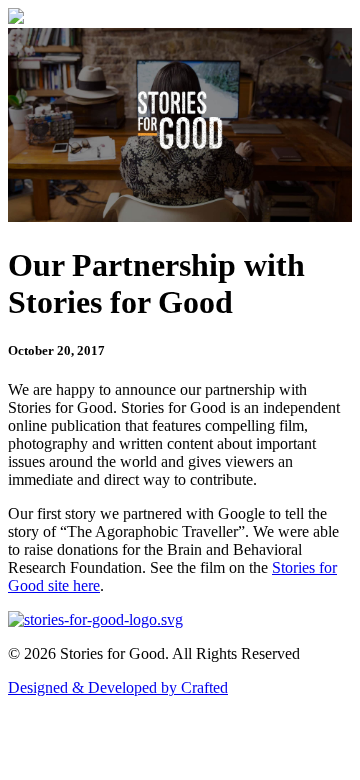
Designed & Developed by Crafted (118, 687)
